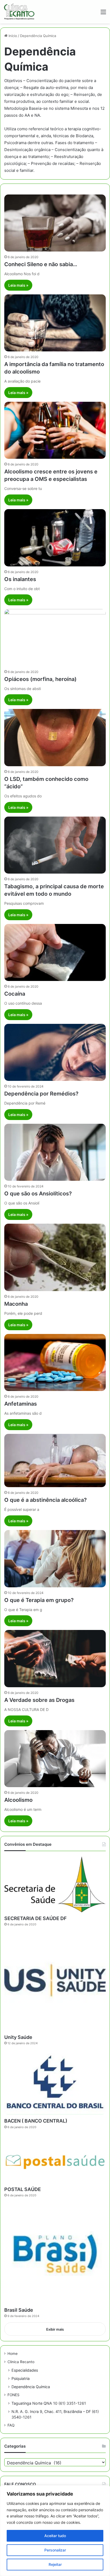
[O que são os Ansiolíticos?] (55, 1152)
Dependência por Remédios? (41, 1094)
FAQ (11, 2425)
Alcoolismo (18, 1800)
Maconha (16, 1304)
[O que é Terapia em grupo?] (55, 1559)
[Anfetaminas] (55, 1362)
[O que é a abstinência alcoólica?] (55, 1461)
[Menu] (103, 14)
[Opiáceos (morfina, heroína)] (55, 638)
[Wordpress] (19, 12)
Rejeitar (55, 2564)
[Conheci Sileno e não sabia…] (55, 223)
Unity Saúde (18, 2037)
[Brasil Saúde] (55, 2253)
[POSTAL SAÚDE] (55, 2159)
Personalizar (55, 2550)
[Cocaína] (55, 952)
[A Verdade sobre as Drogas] (55, 1658)
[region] (55, 2531)
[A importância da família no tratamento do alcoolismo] (55, 323)
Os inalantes (20, 579)
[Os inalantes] (55, 538)
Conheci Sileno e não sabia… (41, 264)
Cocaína (15, 994)
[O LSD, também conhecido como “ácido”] (55, 737)
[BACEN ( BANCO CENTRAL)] (55, 2083)
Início (12, 36)
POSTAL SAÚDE (23, 2189)
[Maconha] (55, 1257)
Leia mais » (18, 285)
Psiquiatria (21, 2378)
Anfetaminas (21, 1404)
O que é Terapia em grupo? (39, 1600)
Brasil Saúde (19, 2310)
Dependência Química (31, 2387)
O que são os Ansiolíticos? (38, 1194)
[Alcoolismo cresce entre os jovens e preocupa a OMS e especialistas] (55, 430)
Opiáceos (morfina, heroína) (40, 679)
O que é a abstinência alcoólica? (46, 1500)
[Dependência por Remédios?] (55, 1052)
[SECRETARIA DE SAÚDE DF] (55, 1884)
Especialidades (25, 2370)
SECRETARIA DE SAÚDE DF (36, 1918)
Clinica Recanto (21, 2362)
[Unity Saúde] (55, 1981)
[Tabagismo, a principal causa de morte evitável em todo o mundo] (55, 845)
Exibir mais (55, 2329)
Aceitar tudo (55, 2536)
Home (13, 2354)
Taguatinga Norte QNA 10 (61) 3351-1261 (49, 2403)
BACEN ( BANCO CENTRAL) (36, 2121)
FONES (13, 2395)
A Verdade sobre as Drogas (39, 1700)
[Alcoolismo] (55, 1759)
